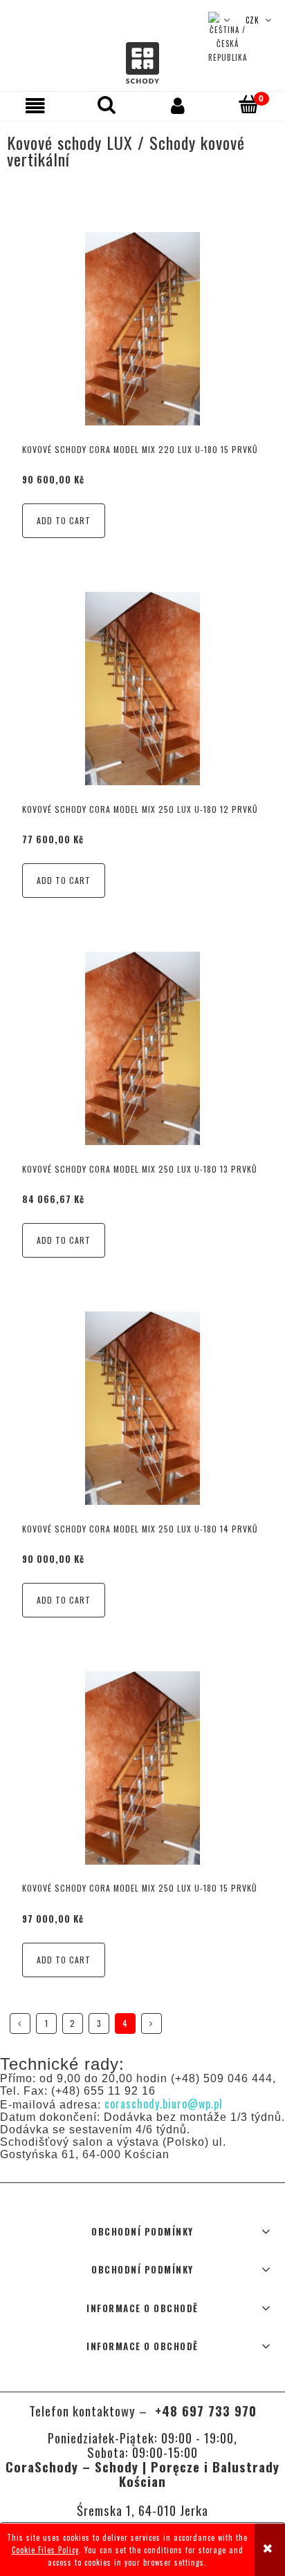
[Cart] (249, 105)
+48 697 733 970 (204, 2411)
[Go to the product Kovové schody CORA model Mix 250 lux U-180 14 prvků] (142, 1407)
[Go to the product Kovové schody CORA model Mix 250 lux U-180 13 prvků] (142, 1048)
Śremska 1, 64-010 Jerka (142, 2510)
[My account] (178, 106)
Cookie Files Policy (45, 2550)
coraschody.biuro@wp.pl (164, 2104)
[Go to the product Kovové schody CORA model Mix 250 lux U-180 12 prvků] (142, 689)
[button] (36, 106)
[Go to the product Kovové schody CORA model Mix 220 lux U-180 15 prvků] (142, 329)
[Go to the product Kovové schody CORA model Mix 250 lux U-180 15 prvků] (142, 1767)
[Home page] (142, 63)
